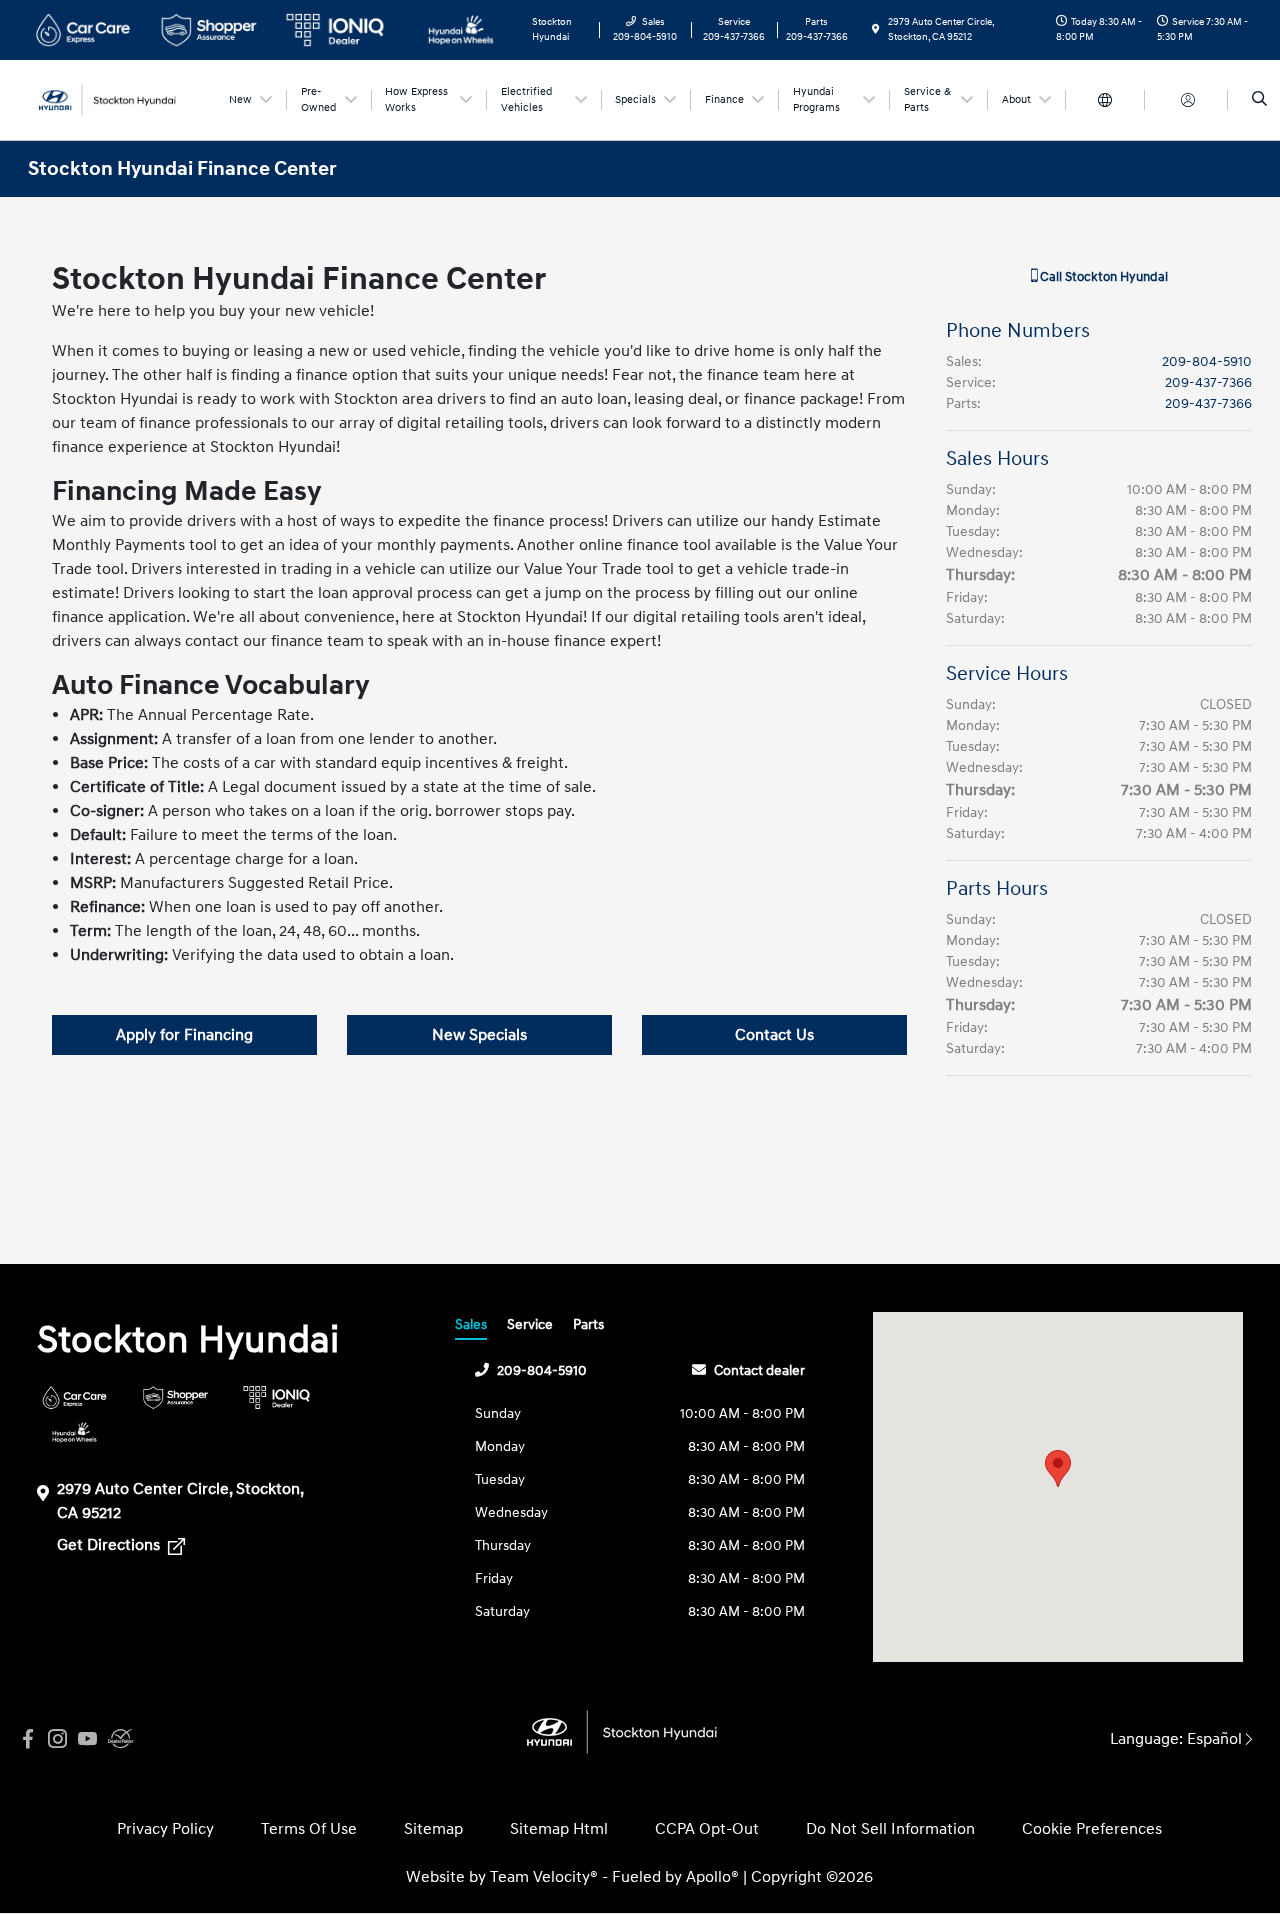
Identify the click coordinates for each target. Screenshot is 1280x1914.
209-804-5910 (1207, 361)
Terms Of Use (309, 1829)
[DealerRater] (118, 1739)
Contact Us (774, 1035)
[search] (1259, 100)
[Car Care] (74, 1397)
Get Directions (110, 1545)
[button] (1058, 1468)
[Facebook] (28, 1739)
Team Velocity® (544, 1877)
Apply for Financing (184, 1035)
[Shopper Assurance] (175, 1397)
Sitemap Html (559, 1829)
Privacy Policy (165, 1829)
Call (1102, 277)
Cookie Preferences (1092, 1829)
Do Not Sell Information (890, 1829)
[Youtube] (88, 1739)
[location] (876, 30)
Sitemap (433, 1829)
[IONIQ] (276, 1397)
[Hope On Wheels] (74, 1432)
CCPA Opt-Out (707, 1829)
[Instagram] (58, 1739)
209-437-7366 (1208, 382)
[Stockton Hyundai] (118, 99)
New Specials (479, 1035)
